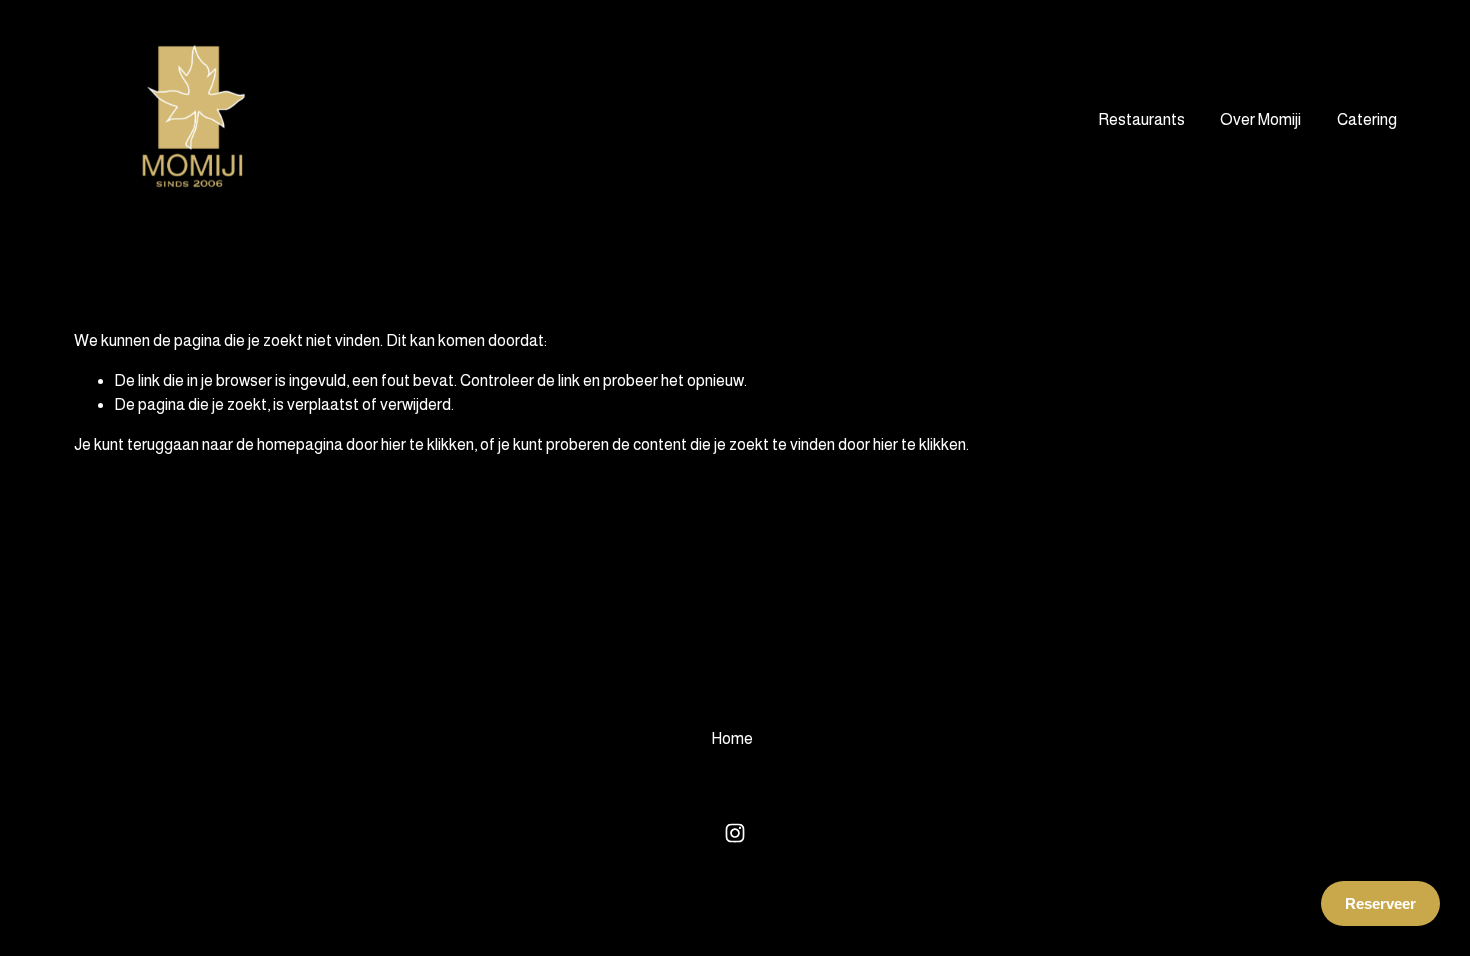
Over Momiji (1260, 119)
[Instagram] (735, 833)
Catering (1367, 119)
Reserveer (1380, 903)
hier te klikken (427, 444)
